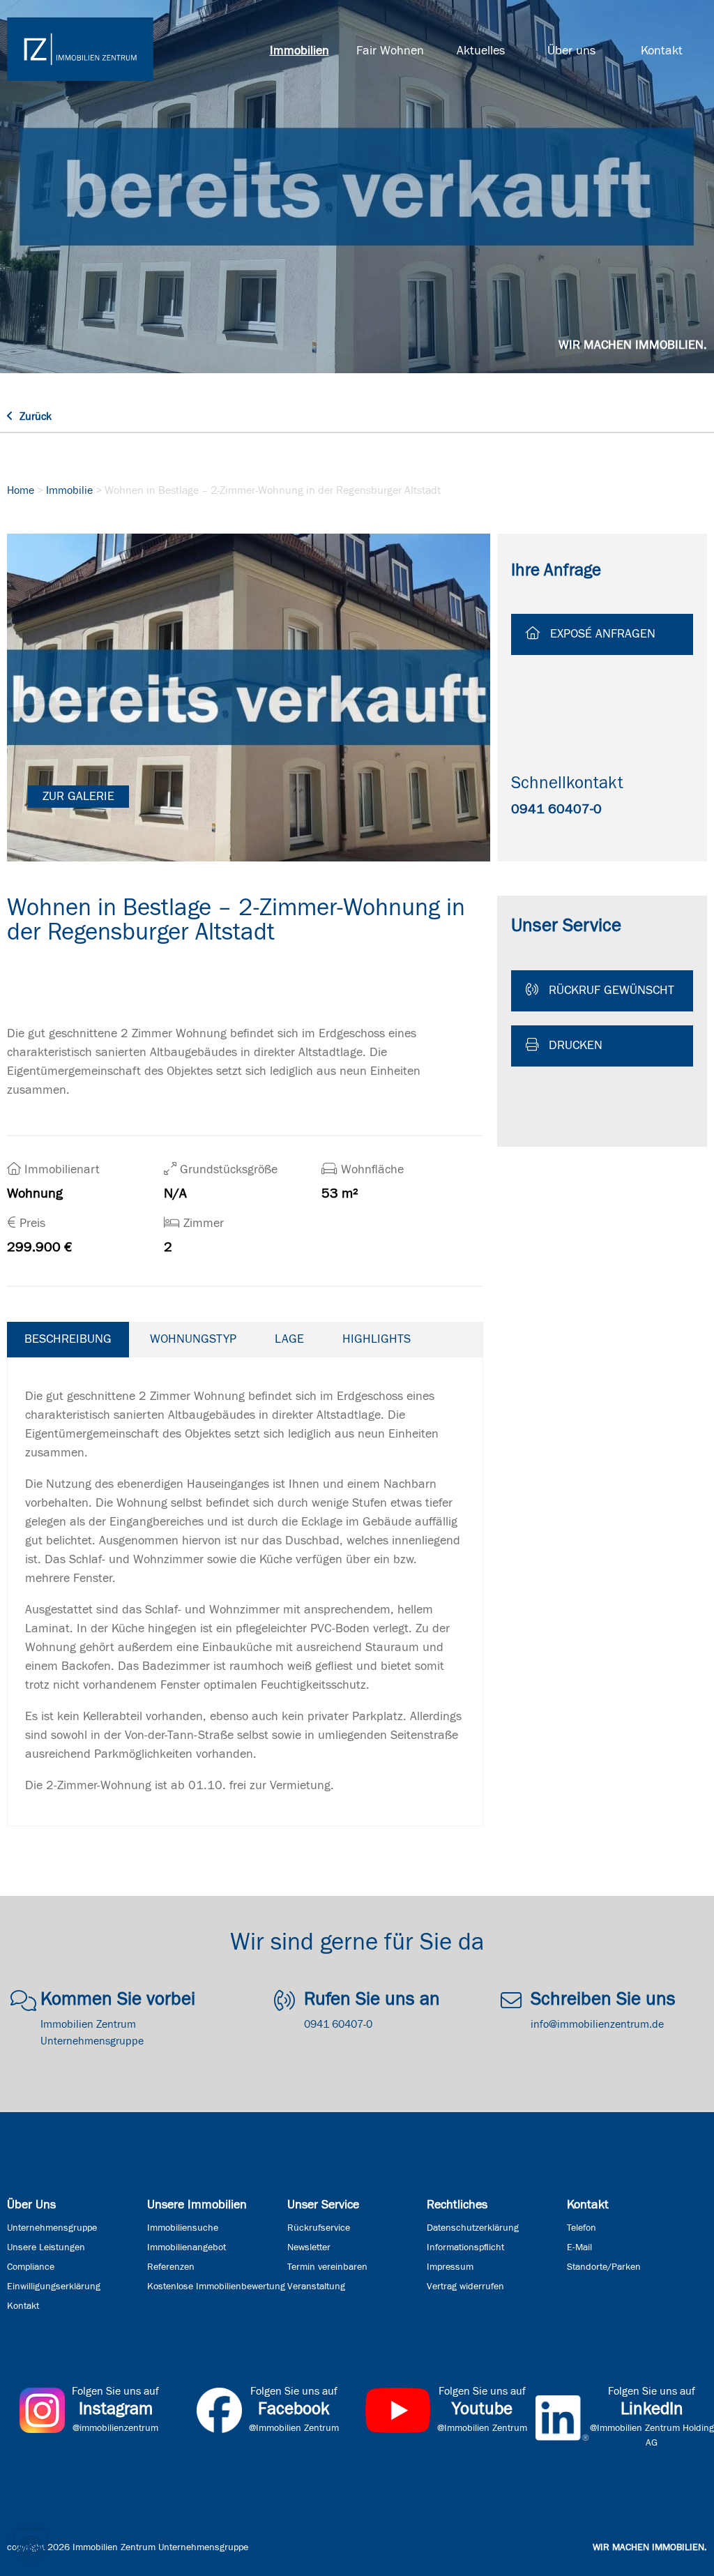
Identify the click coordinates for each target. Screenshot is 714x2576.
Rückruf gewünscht (610, 991)
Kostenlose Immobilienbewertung (216, 2287)
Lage (289, 1339)
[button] (31, 2545)
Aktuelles (481, 51)
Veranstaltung (316, 2287)
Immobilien (299, 51)
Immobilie (69, 490)
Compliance (31, 2267)
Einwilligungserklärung (54, 2287)
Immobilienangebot (187, 2247)
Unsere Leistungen (46, 2247)
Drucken (574, 1046)
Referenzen (171, 2267)
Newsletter (309, 2247)
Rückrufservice (319, 2228)
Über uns (571, 51)
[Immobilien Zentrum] (80, 49)
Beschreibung (68, 1339)
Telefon (582, 2228)
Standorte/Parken (604, 2267)
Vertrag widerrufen (465, 2287)
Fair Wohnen (390, 51)
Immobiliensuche (183, 2228)
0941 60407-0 (556, 809)
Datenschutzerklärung (473, 2228)
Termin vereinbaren (327, 2267)
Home (21, 490)
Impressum (450, 2267)
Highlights (377, 1339)
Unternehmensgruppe (52, 2228)
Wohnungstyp (193, 1339)
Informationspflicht (465, 2247)
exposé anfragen (601, 634)
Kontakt (662, 51)
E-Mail (579, 2247)
